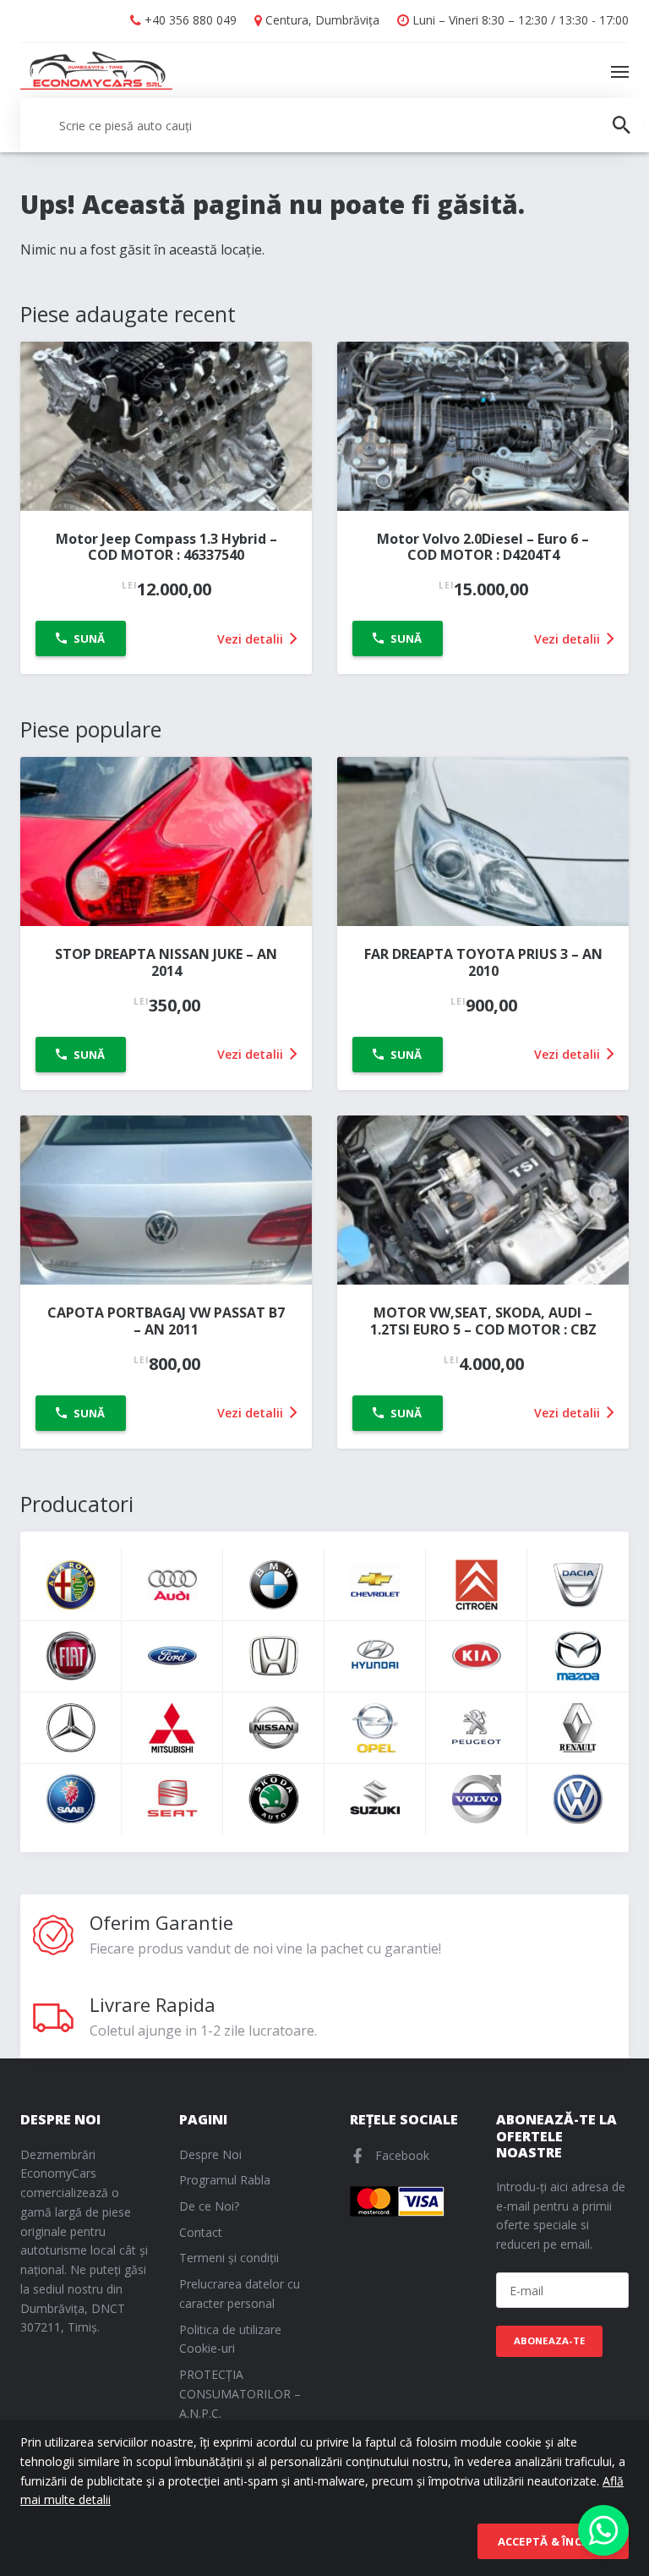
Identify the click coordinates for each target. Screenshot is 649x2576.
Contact (201, 2232)
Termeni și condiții (229, 2258)
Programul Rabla (225, 2180)
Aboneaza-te (550, 2340)
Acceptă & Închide (553, 2541)
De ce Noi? (209, 2206)
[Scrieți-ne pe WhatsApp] (603, 2530)
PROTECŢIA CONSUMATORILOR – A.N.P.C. (240, 2394)
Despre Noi (210, 2154)
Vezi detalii (252, 639)
